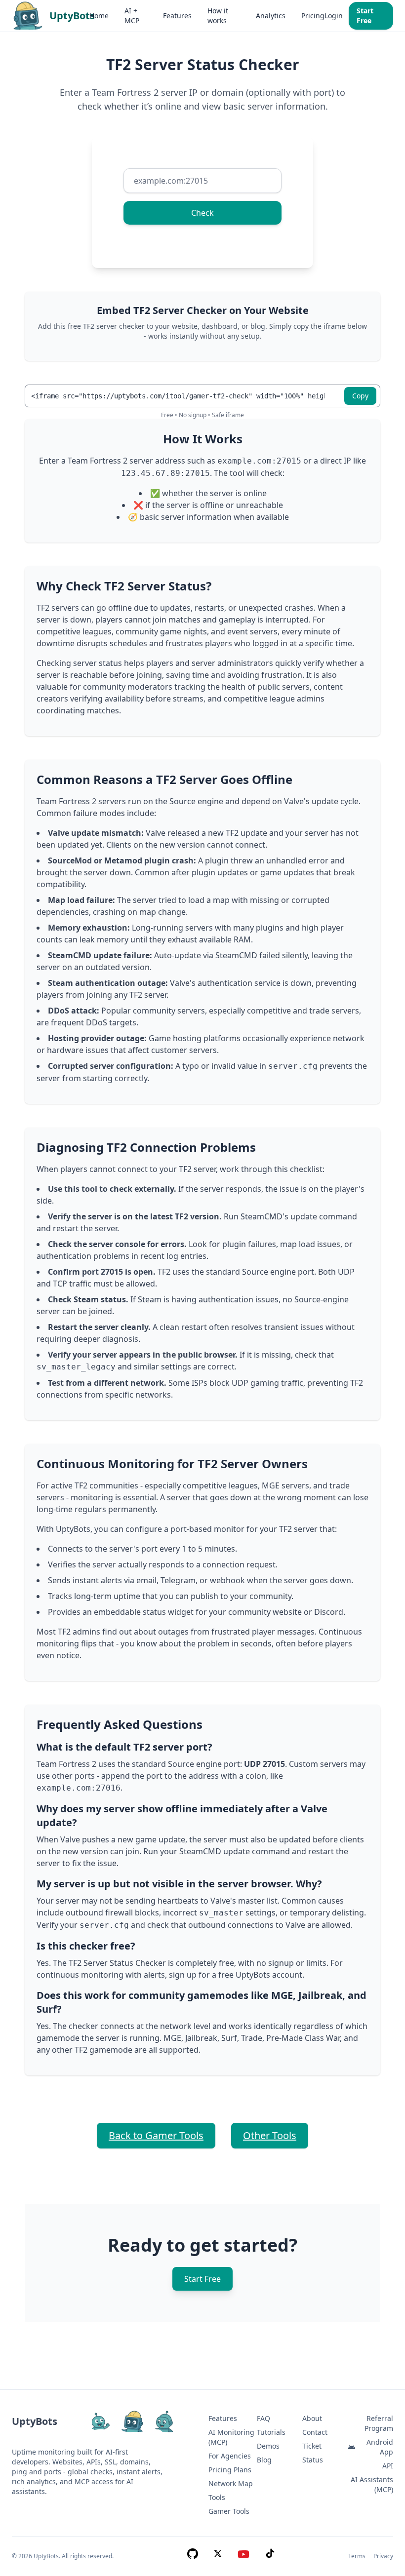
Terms (357, 2556)
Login (334, 16)
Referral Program (379, 2423)
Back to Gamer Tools (156, 2135)
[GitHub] (193, 2556)
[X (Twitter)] (218, 2556)
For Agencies (230, 2456)
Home (99, 16)
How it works (218, 16)
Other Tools (270, 2135)
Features (177, 16)
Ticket (312, 2446)
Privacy (383, 2556)
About (312, 2418)
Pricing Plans (230, 2470)
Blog (264, 2460)
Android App (380, 2447)
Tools (217, 2497)
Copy (360, 396)
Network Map (231, 2483)
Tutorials (271, 2432)
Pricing (313, 16)
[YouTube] (243, 2556)
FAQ (263, 2418)
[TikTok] (270, 2556)
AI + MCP (132, 16)
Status (313, 2460)
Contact (315, 2432)
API (388, 2466)
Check (202, 213)
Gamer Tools (229, 2511)
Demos (268, 2446)
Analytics (271, 16)
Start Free (365, 16)
